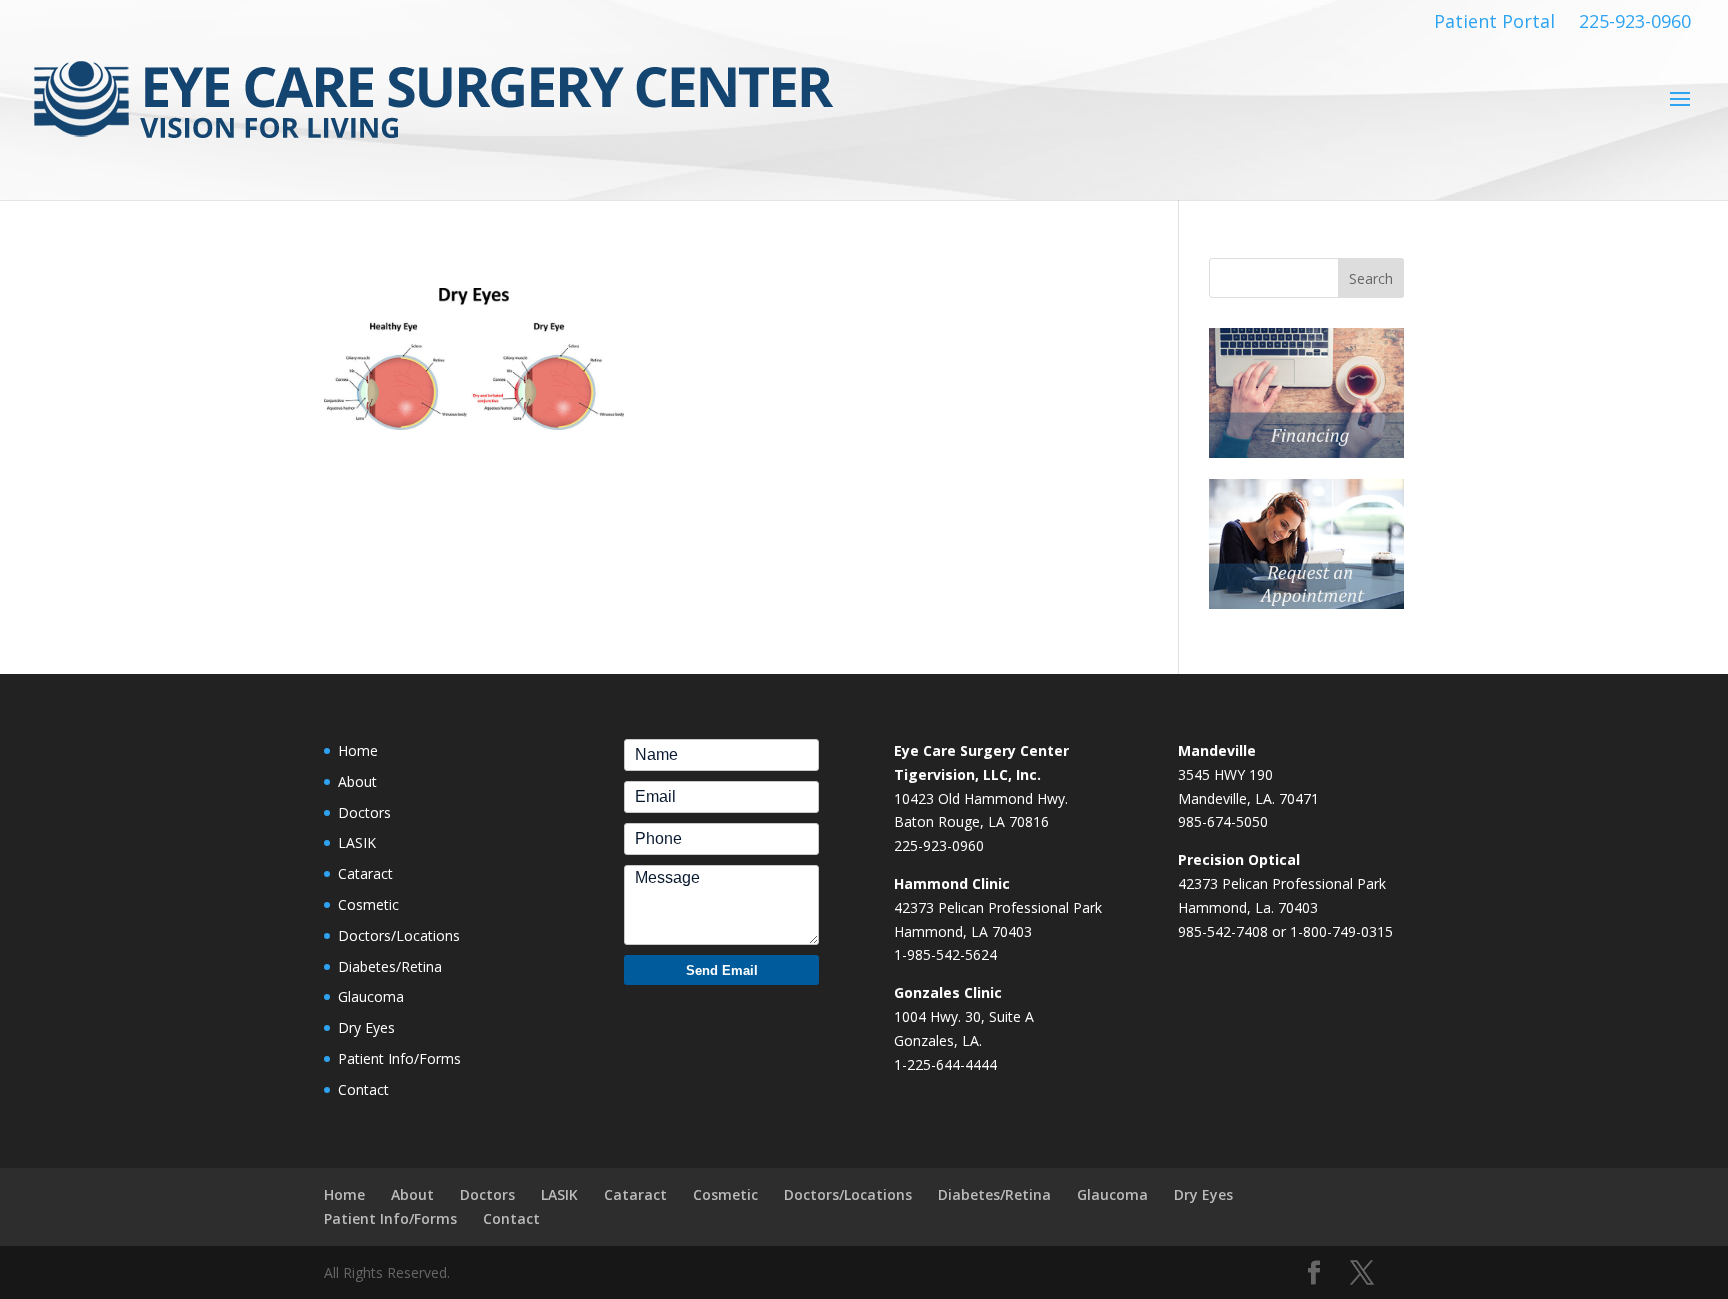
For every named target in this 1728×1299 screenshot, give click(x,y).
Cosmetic (368, 904)
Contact (363, 1089)
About (357, 781)
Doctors (364, 812)
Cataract (365, 873)
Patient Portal (1494, 21)
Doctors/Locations (399, 935)
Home (358, 750)
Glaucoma (371, 996)
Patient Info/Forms (399, 1058)
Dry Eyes (366, 1027)
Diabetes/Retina (390, 966)
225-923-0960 (1635, 21)
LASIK (357, 842)
